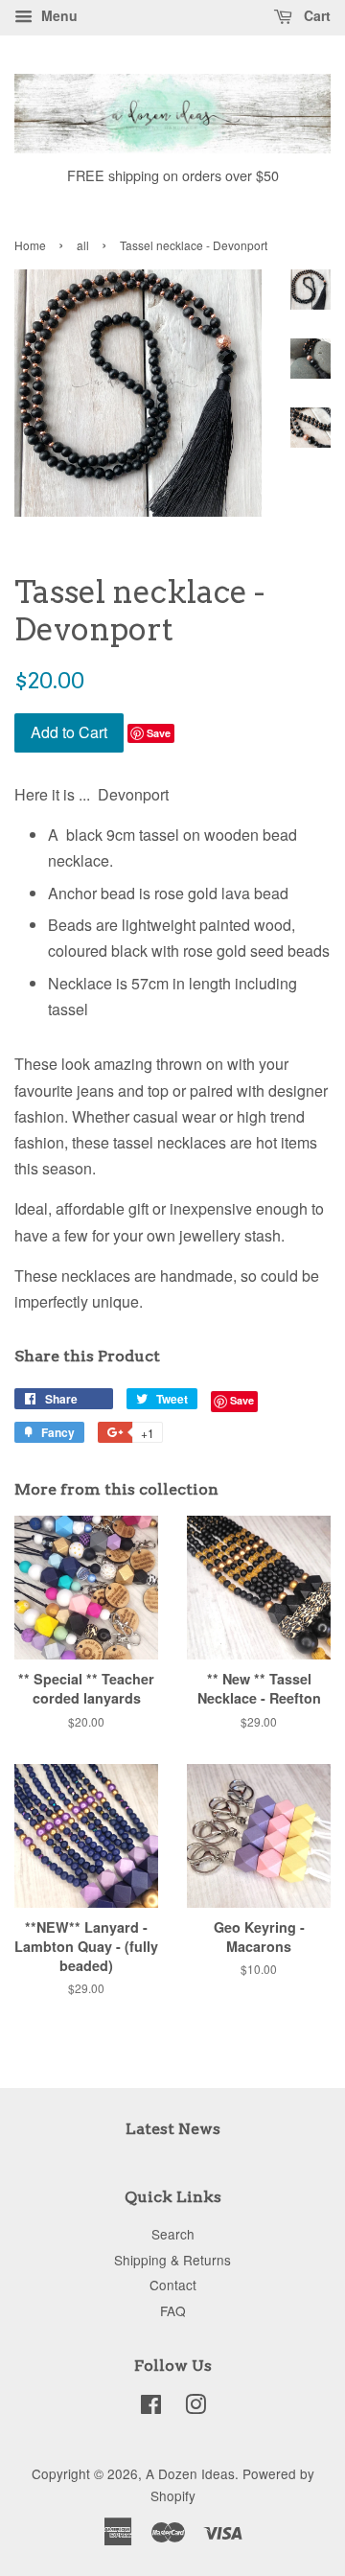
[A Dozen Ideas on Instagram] (195, 2407)
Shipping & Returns (172, 2260)
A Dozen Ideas (190, 2473)
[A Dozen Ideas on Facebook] (151, 2407)
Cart (315, 15)
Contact (173, 2285)
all (83, 245)
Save (159, 733)
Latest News (173, 2129)
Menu (57, 15)
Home (30, 245)
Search (173, 2234)
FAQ (173, 2310)
